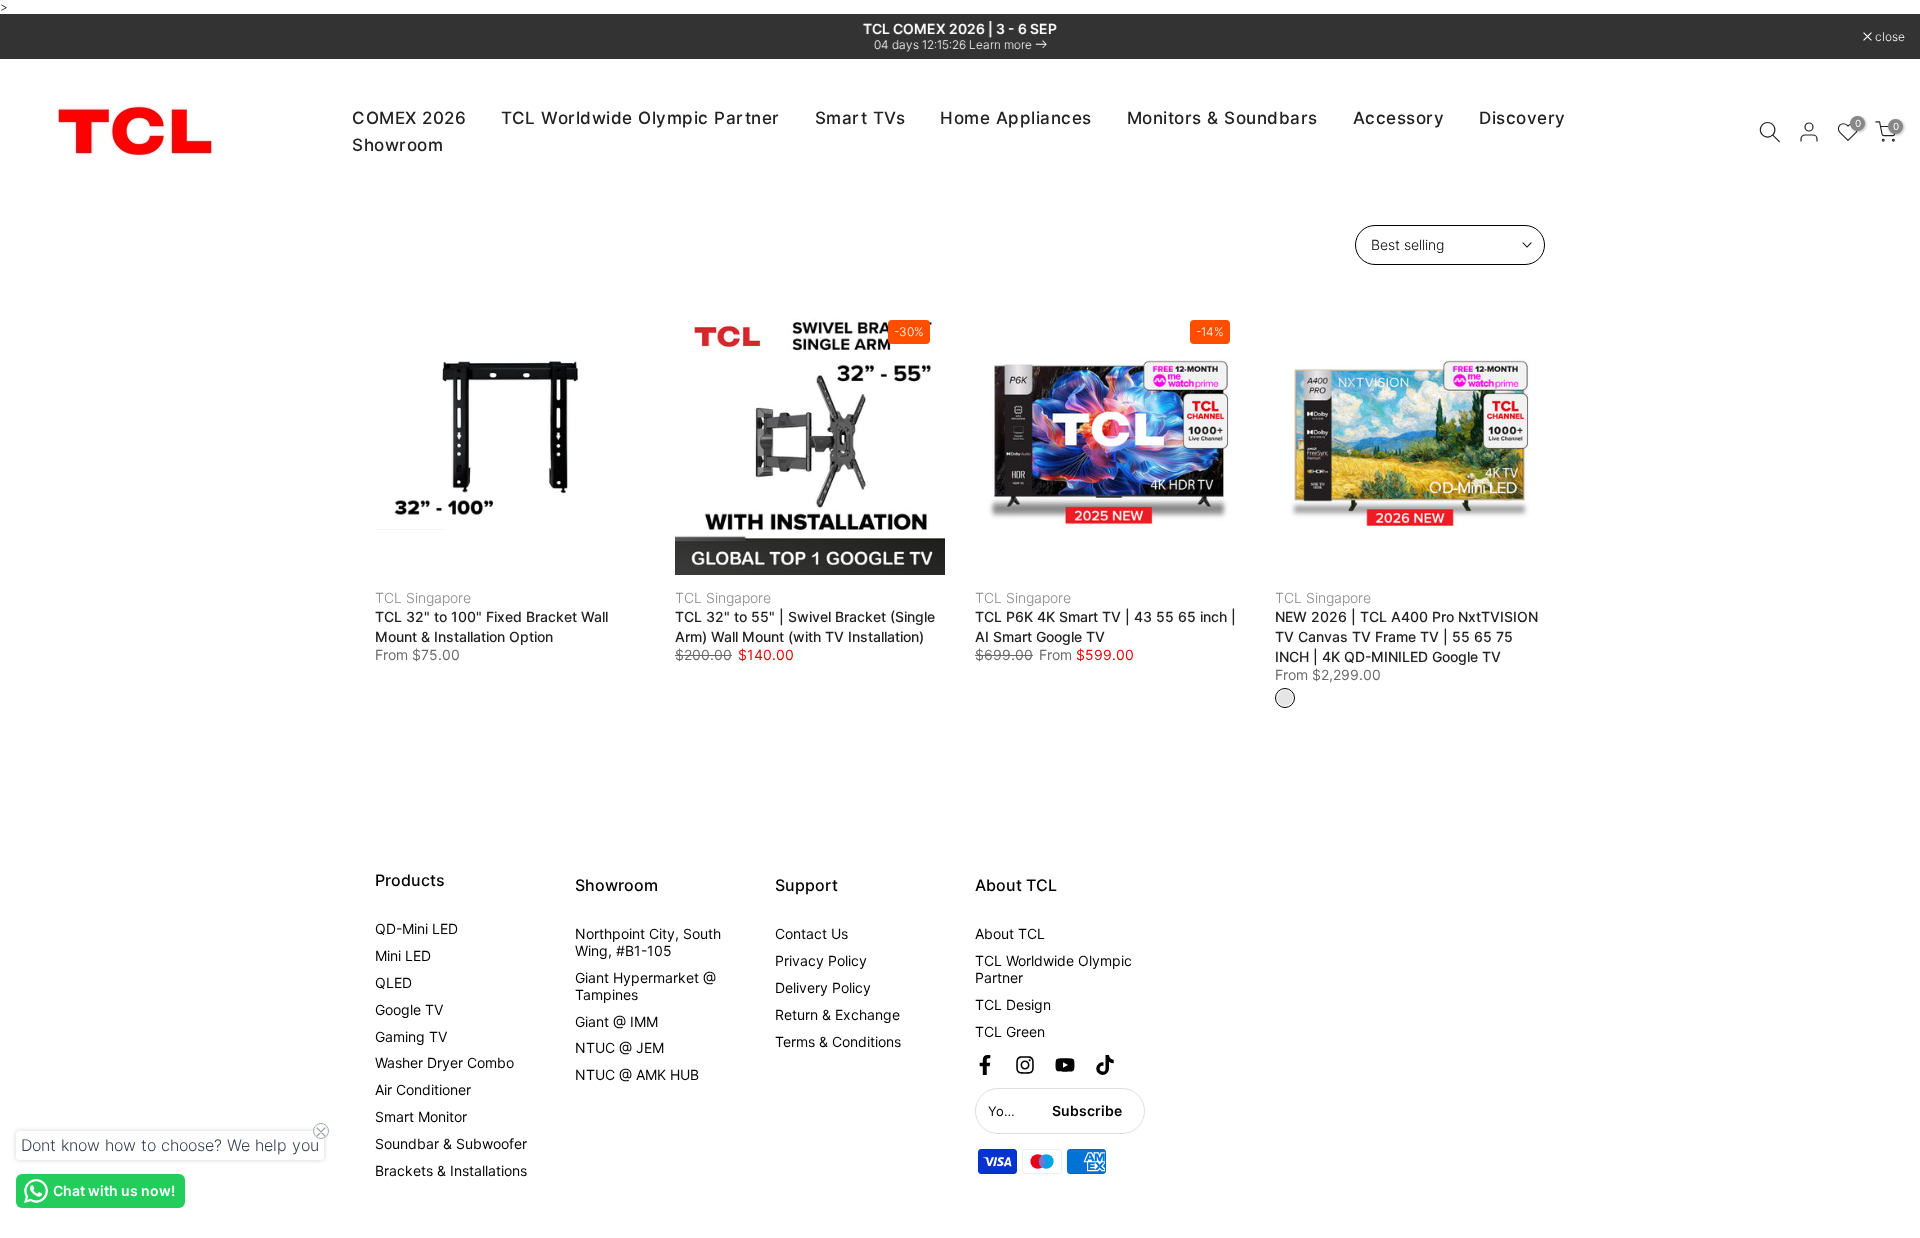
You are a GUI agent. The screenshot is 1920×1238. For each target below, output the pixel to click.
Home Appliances (1016, 118)
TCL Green (1010, 1031)
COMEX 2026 (409, 118)
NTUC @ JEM (619, 1047)
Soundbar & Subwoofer (451, 1143)
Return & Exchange (837, 1014)
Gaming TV (411, 1036)
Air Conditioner (423, 1089)
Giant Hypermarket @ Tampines (645, 986)
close (40, 37)
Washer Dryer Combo (444, 1062)
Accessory (1399, 118)
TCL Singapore (423, 597)
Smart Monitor (421, 1116)
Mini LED (403, 955)
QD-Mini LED (416, 928)
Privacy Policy (821, 960)
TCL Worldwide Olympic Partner (640, 118)
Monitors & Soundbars (1222, 118)
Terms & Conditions (838, 1041)
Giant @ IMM (616, 1021)
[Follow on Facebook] (985, 1065)
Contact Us (811, 933)
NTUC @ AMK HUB (637, 1074)
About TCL (1010, 933)
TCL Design (1013, 1004)
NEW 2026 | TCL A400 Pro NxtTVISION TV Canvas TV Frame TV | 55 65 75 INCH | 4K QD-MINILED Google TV (1406, 636)
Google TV (409, 1009)
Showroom (397, 145)
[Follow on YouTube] (1065, 1065)
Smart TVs (860, 118)
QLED (393, 982)
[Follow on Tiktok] (1105, 1065)
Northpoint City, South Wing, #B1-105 (648, 942)
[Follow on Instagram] (1025, 1065)
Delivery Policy (823, 987)
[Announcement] (960, 36)
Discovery (1522, 118)
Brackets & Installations (451, 1170)
